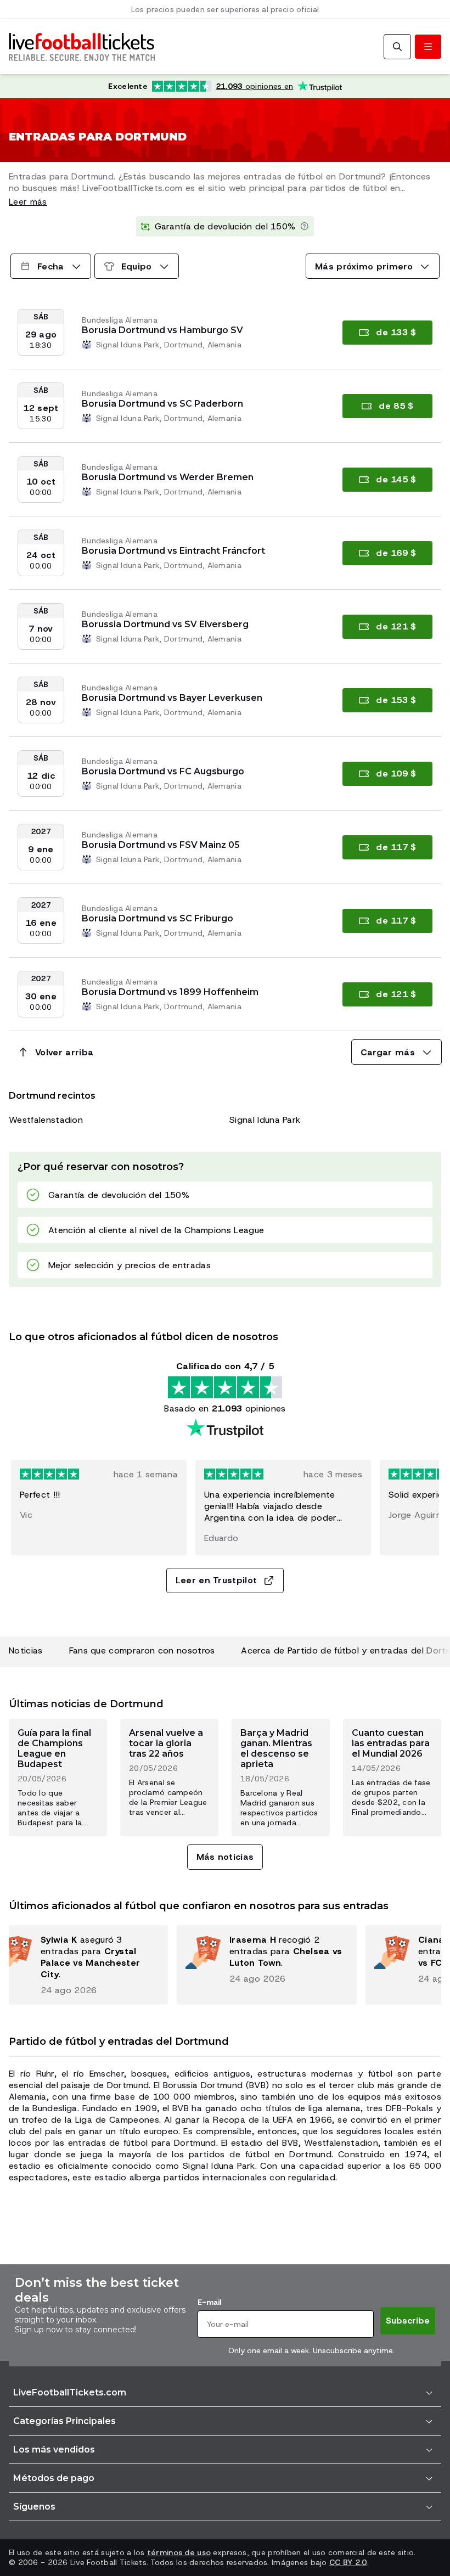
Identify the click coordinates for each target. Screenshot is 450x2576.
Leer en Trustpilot (216, 1580)
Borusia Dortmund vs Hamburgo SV (162, 330)
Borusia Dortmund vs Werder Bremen (168, 477)
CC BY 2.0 (348, 2562)
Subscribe (408, 2321)
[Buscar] (397, 47)
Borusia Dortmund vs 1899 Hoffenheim (170, 992)
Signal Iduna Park (265, 1120)
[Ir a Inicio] (82, 47)
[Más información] (305, 227)
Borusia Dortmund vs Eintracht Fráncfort (173, 551)
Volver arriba (64, 1052)
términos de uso (179, 2552)
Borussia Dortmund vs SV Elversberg (165, 624)
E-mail (209, 2302)
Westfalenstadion (46, 1120)
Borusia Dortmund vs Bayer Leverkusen (172, 698)
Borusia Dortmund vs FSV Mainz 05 (161, 845)
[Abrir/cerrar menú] (428, 47)
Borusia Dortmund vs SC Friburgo (157, 918)
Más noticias (225, 1857)
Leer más (28, 202)
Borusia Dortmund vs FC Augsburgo (163, 771)
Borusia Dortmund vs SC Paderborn (162, 404)
